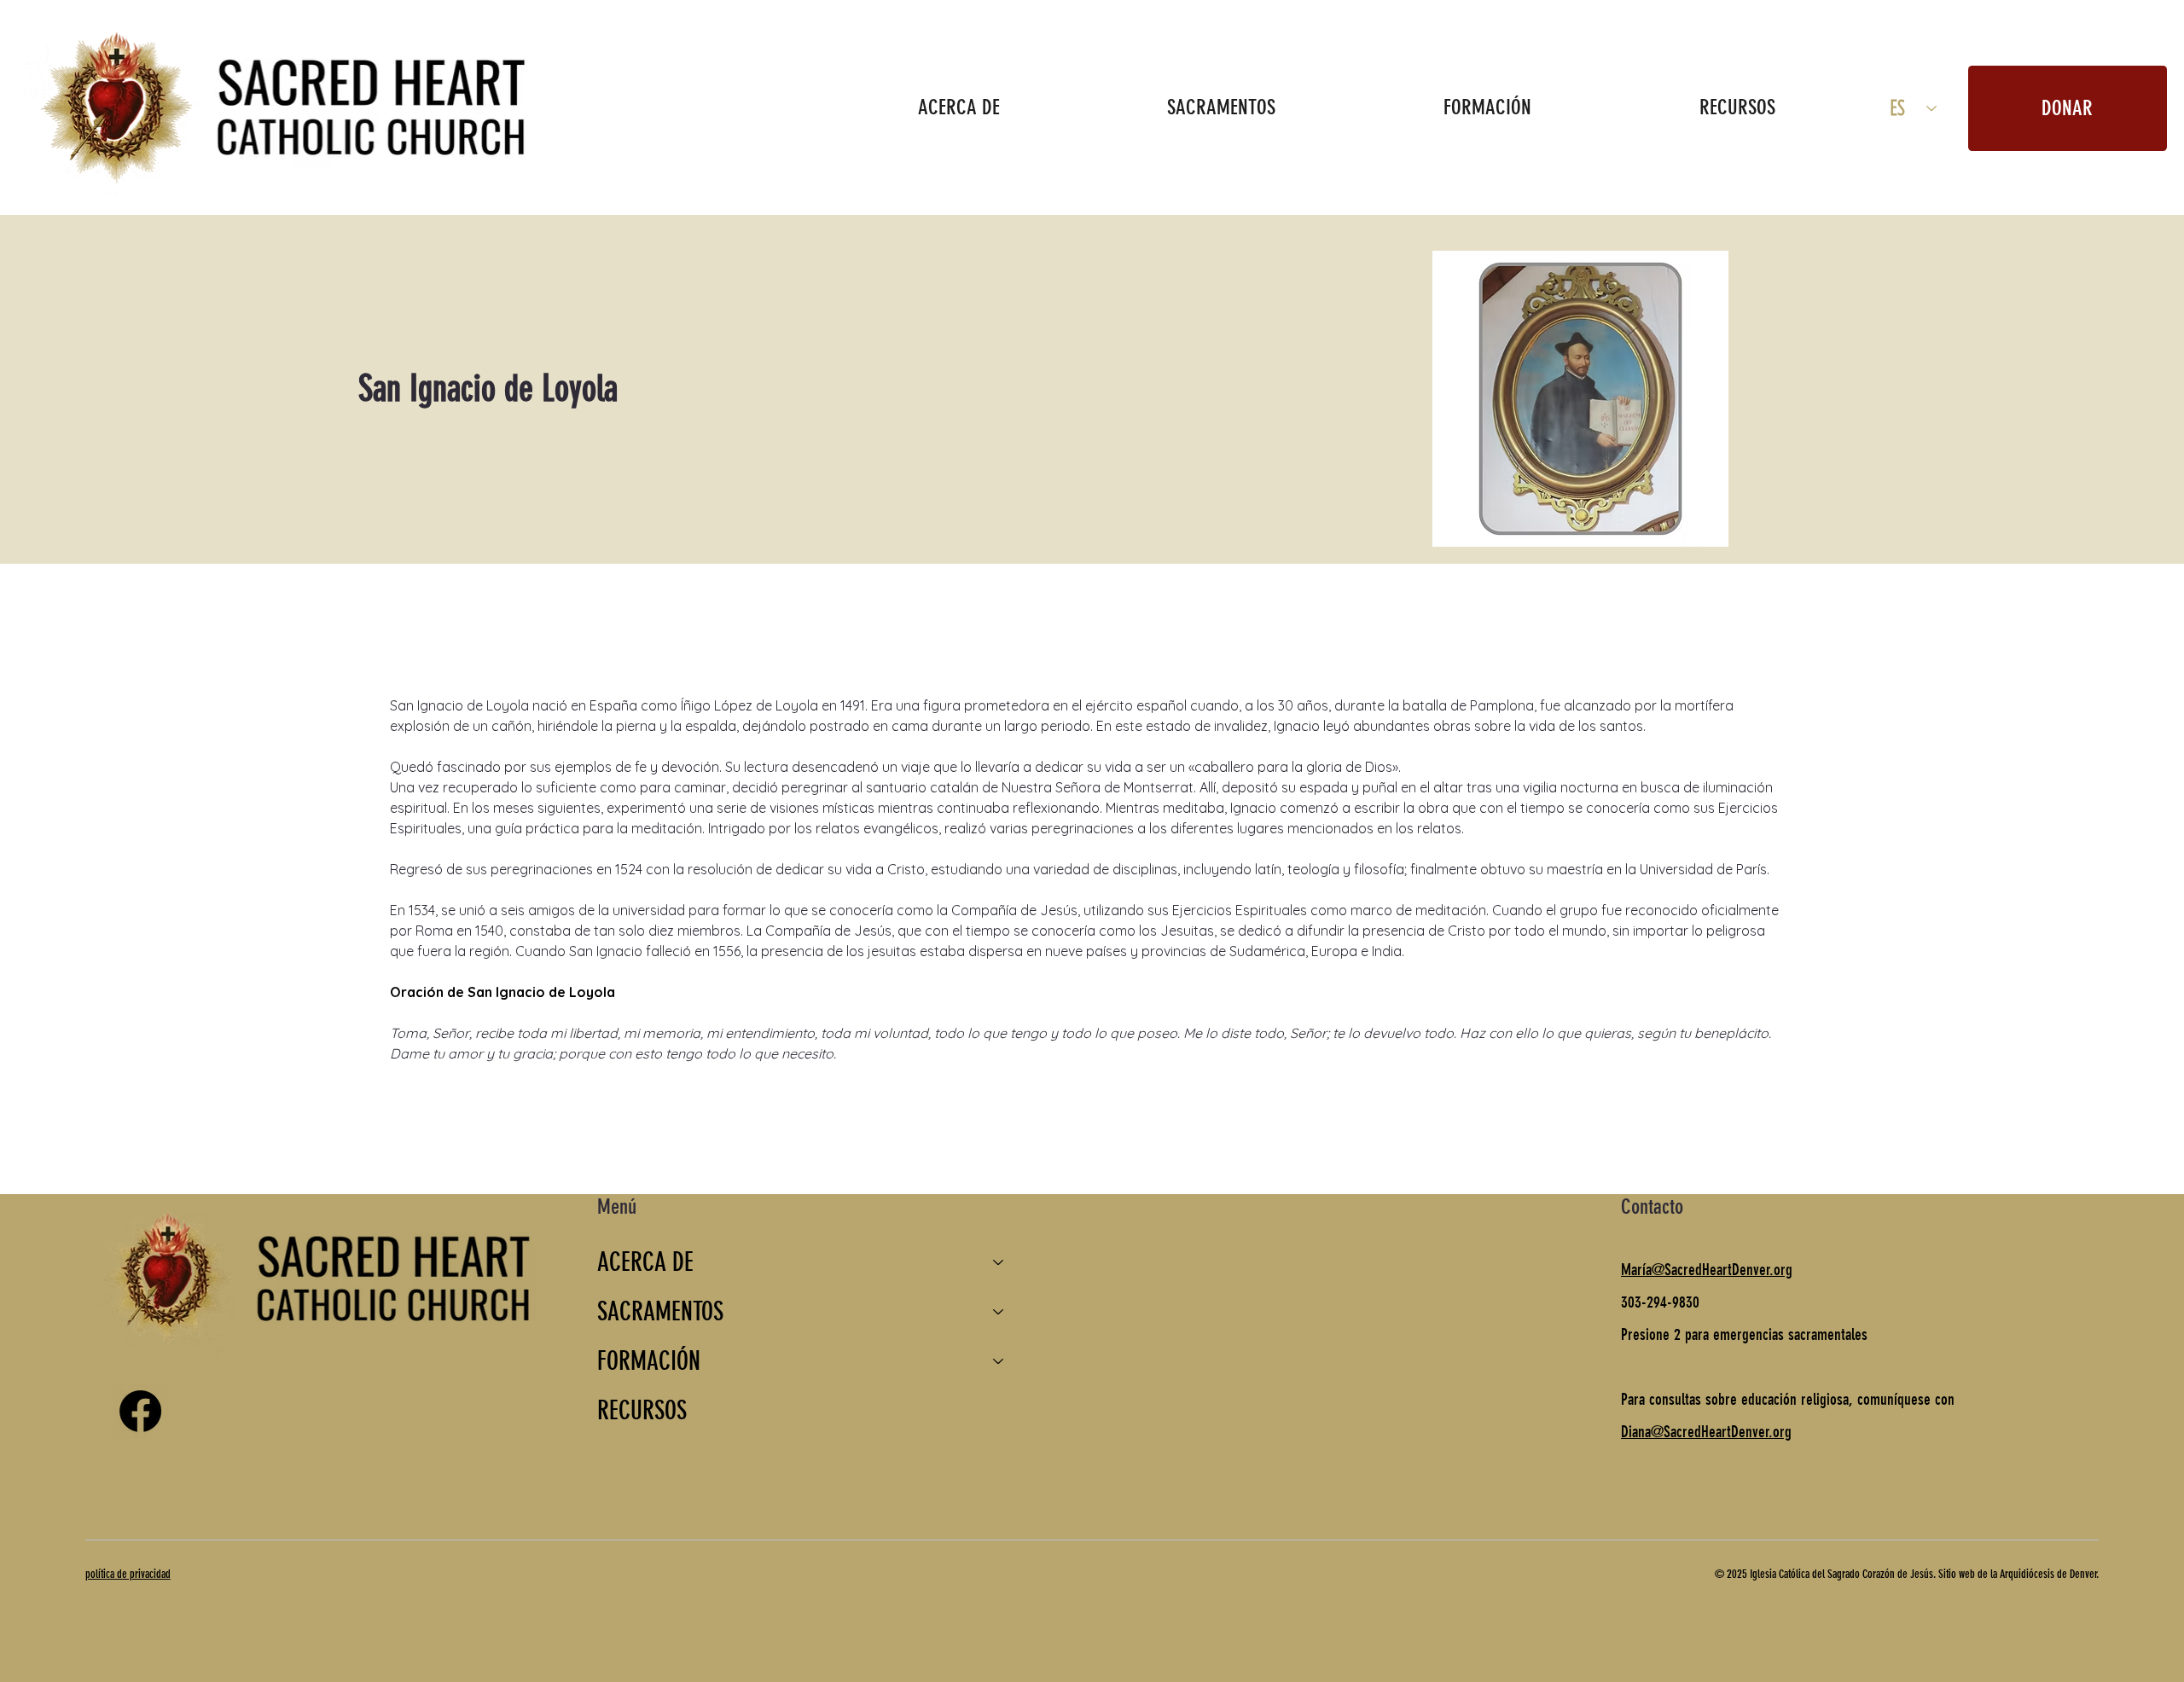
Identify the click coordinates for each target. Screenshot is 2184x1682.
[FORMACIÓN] (999, 1361)
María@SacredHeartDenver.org (1707, 1270)
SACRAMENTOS (660, 1312)
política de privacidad (128, 1574)
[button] (958, 107)
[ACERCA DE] (999, 1262)
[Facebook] (140, 1411)
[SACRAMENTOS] (999, 1312)
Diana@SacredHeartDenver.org (1706, 1432)
